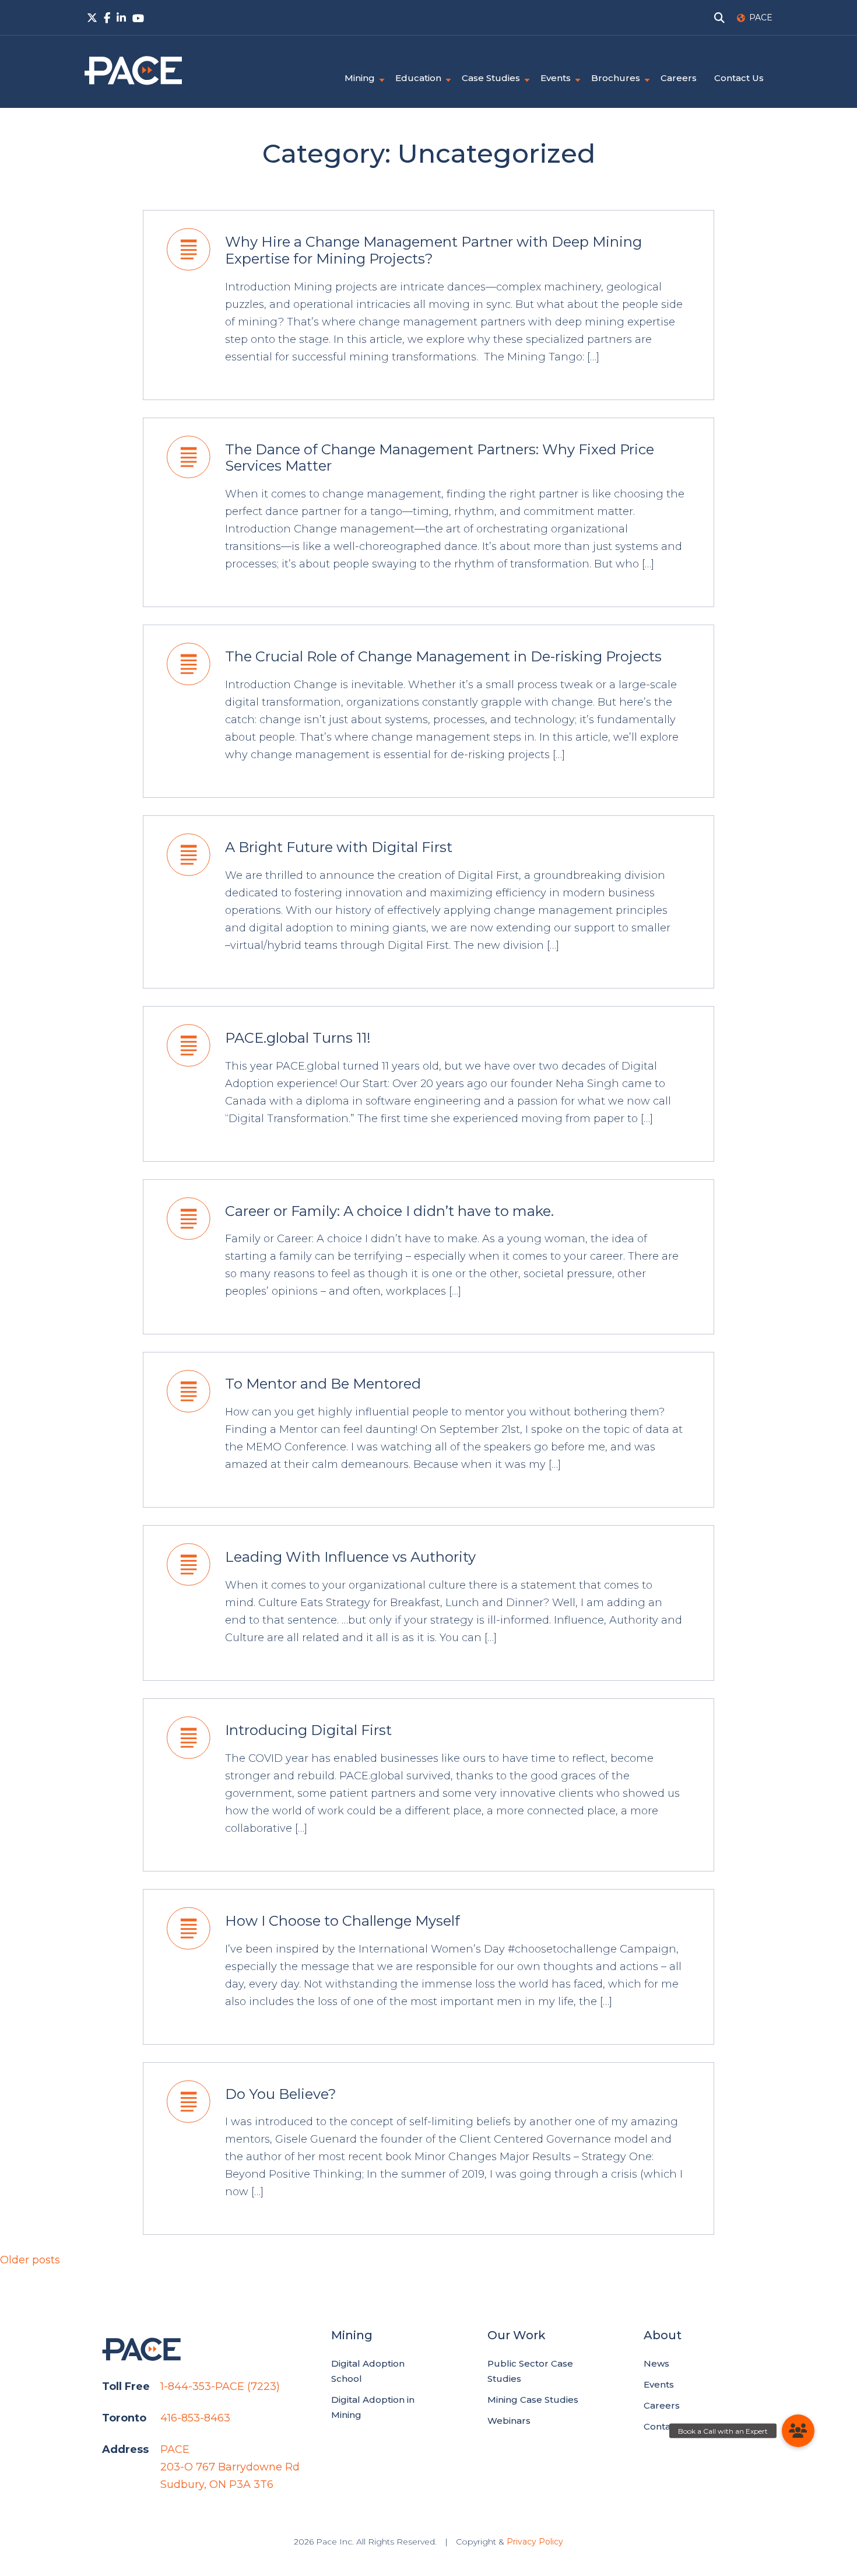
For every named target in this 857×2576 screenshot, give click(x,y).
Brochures (616, 78)
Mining (360, 78)
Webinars (509, 2421)
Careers (679, 78)
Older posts (30, 2260)
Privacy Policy (535, 2542)
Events (556, 78)
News (656, 2363)
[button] (798, 2431)
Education (418, 78)
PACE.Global (133, 71)
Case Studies (491, 78)
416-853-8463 (195, 2418)
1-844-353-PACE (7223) (220, 2386)
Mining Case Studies (533, 2400)
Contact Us (739, 78)
